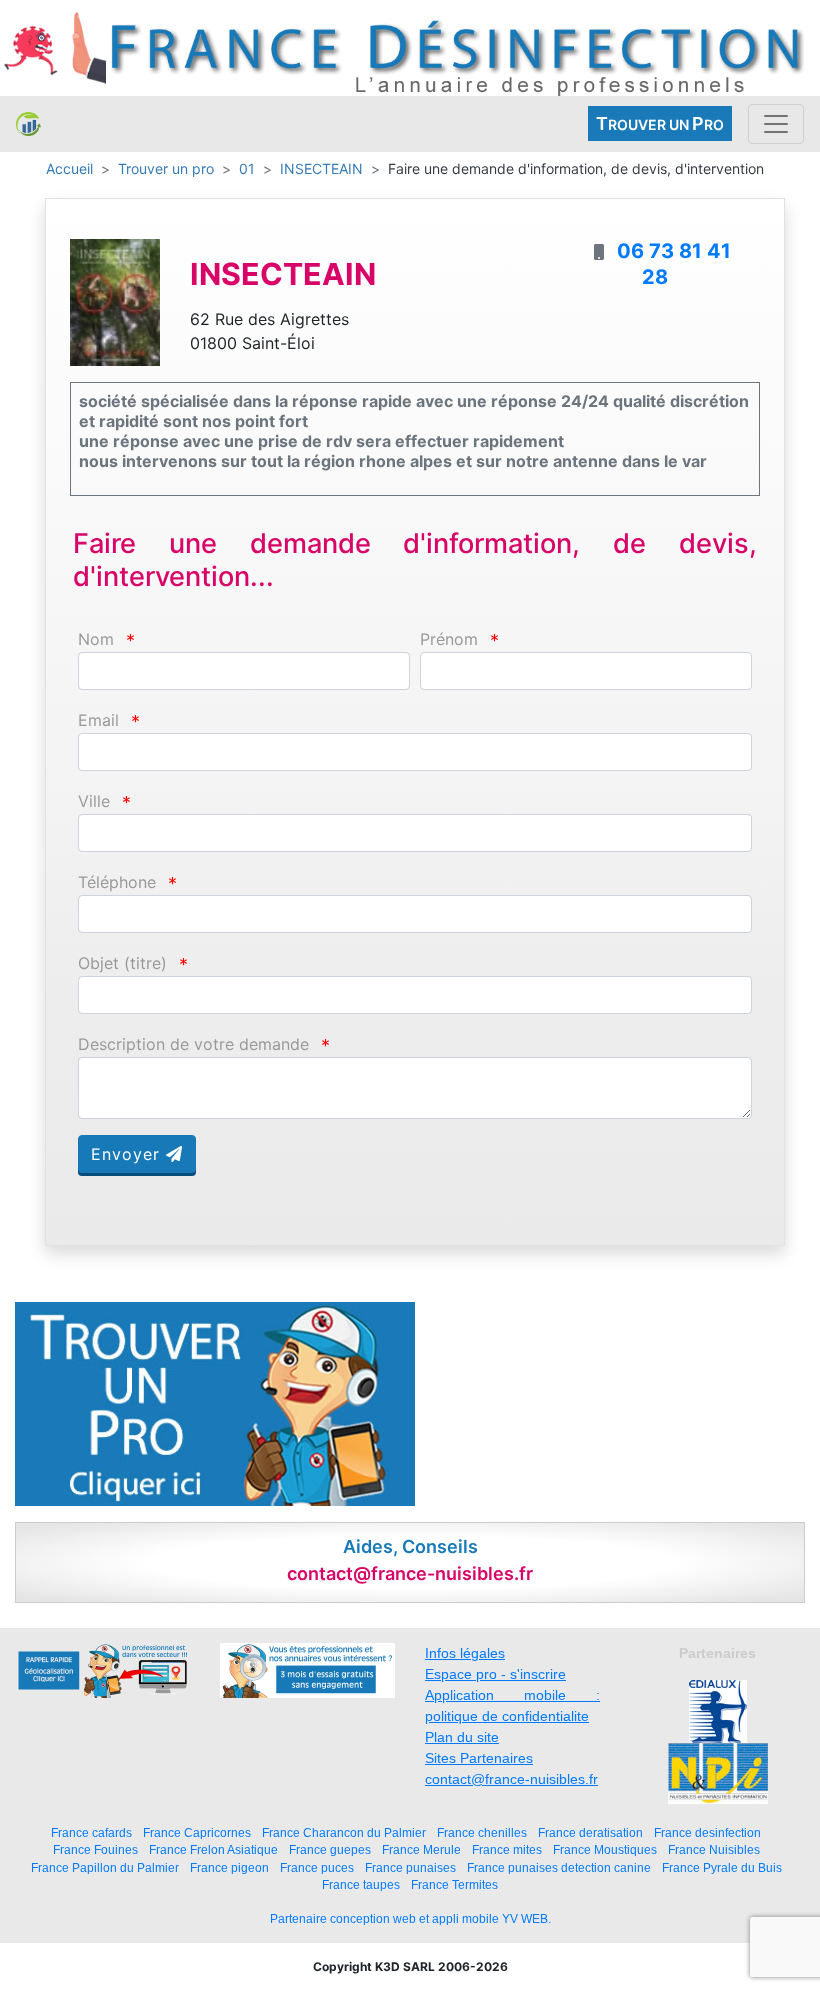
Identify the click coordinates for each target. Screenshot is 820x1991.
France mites (507, 1849)
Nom (96, 639)
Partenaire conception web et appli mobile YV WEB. (410, 1919)
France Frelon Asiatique (213, 1849)
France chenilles (482, 1832)
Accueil (69, 168)
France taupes (361, 1884)
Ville (94, 801)
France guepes (330, 1849)
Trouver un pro (166, 168)
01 (247, 168)
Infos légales (465, 1653)
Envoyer (128, 1154)
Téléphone (117, 882)
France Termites (454, 1884)
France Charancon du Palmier (344, 1832)
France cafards (91, 1832)
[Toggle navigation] (776, 124)
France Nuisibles (714, 1849)
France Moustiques (605, 1849)
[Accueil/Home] (28, 124)
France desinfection (707, 1832)
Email (98, 720)
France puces (317, 1867)
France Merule (421, 1849)
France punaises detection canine (559, 1867)
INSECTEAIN (321, 168)
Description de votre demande (193, 1044)
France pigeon (229, 1867)
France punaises (410, 1867)
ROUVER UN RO (660, 123)
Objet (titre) (122, 963)
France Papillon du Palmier (105, 1867)
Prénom (449, 639)
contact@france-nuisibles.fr (511, 1779)
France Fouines (95, 1849)
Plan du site (462, 1737)
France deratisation (590, 1832)
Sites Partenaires (479, 1758)
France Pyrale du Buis (722, 1867)
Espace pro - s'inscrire (495, 1674)
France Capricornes (197, 1832)
